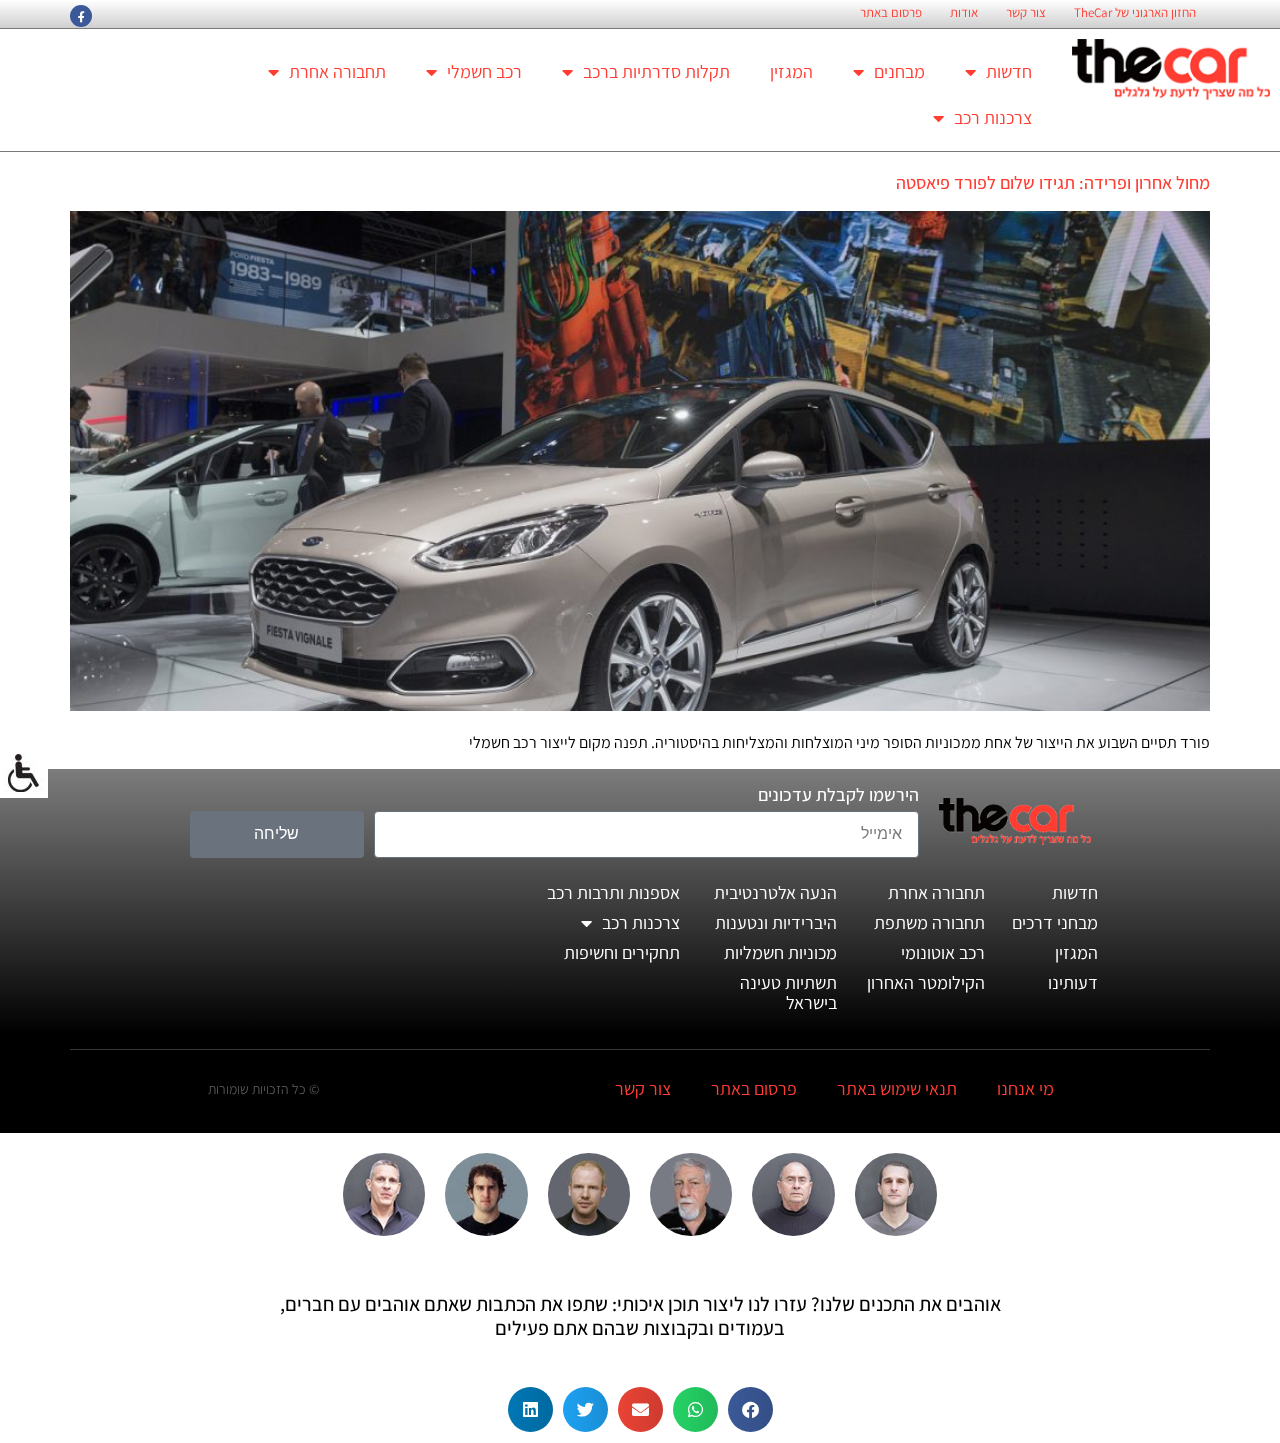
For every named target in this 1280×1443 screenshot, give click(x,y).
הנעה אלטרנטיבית (775, 892)
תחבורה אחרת (337, 71)
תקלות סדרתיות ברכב (656, 71)
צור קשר (1026, 13)
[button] (750, 1409)
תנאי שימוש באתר (897, 1088)
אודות (964, 13)
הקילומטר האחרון (926, 982)
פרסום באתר (891, 13)
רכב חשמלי (484, 71)
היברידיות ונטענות (776, 922)
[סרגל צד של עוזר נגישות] (24, 774)
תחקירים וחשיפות (622, 952)
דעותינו (1073, 982)
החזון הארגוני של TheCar (1135, 13)
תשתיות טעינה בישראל (788, 992)
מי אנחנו (1025, 1088)
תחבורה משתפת (929, 922)
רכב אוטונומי (943, 952)
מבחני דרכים (1055, 922)
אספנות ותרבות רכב (613, 892)
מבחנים (899, 71)
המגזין (791, 71)
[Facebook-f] (81, 16)
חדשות (1009, 71)
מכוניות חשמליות (780, 952)
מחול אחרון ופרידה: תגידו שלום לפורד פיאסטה (1053, 182)
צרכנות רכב (993, 117)
